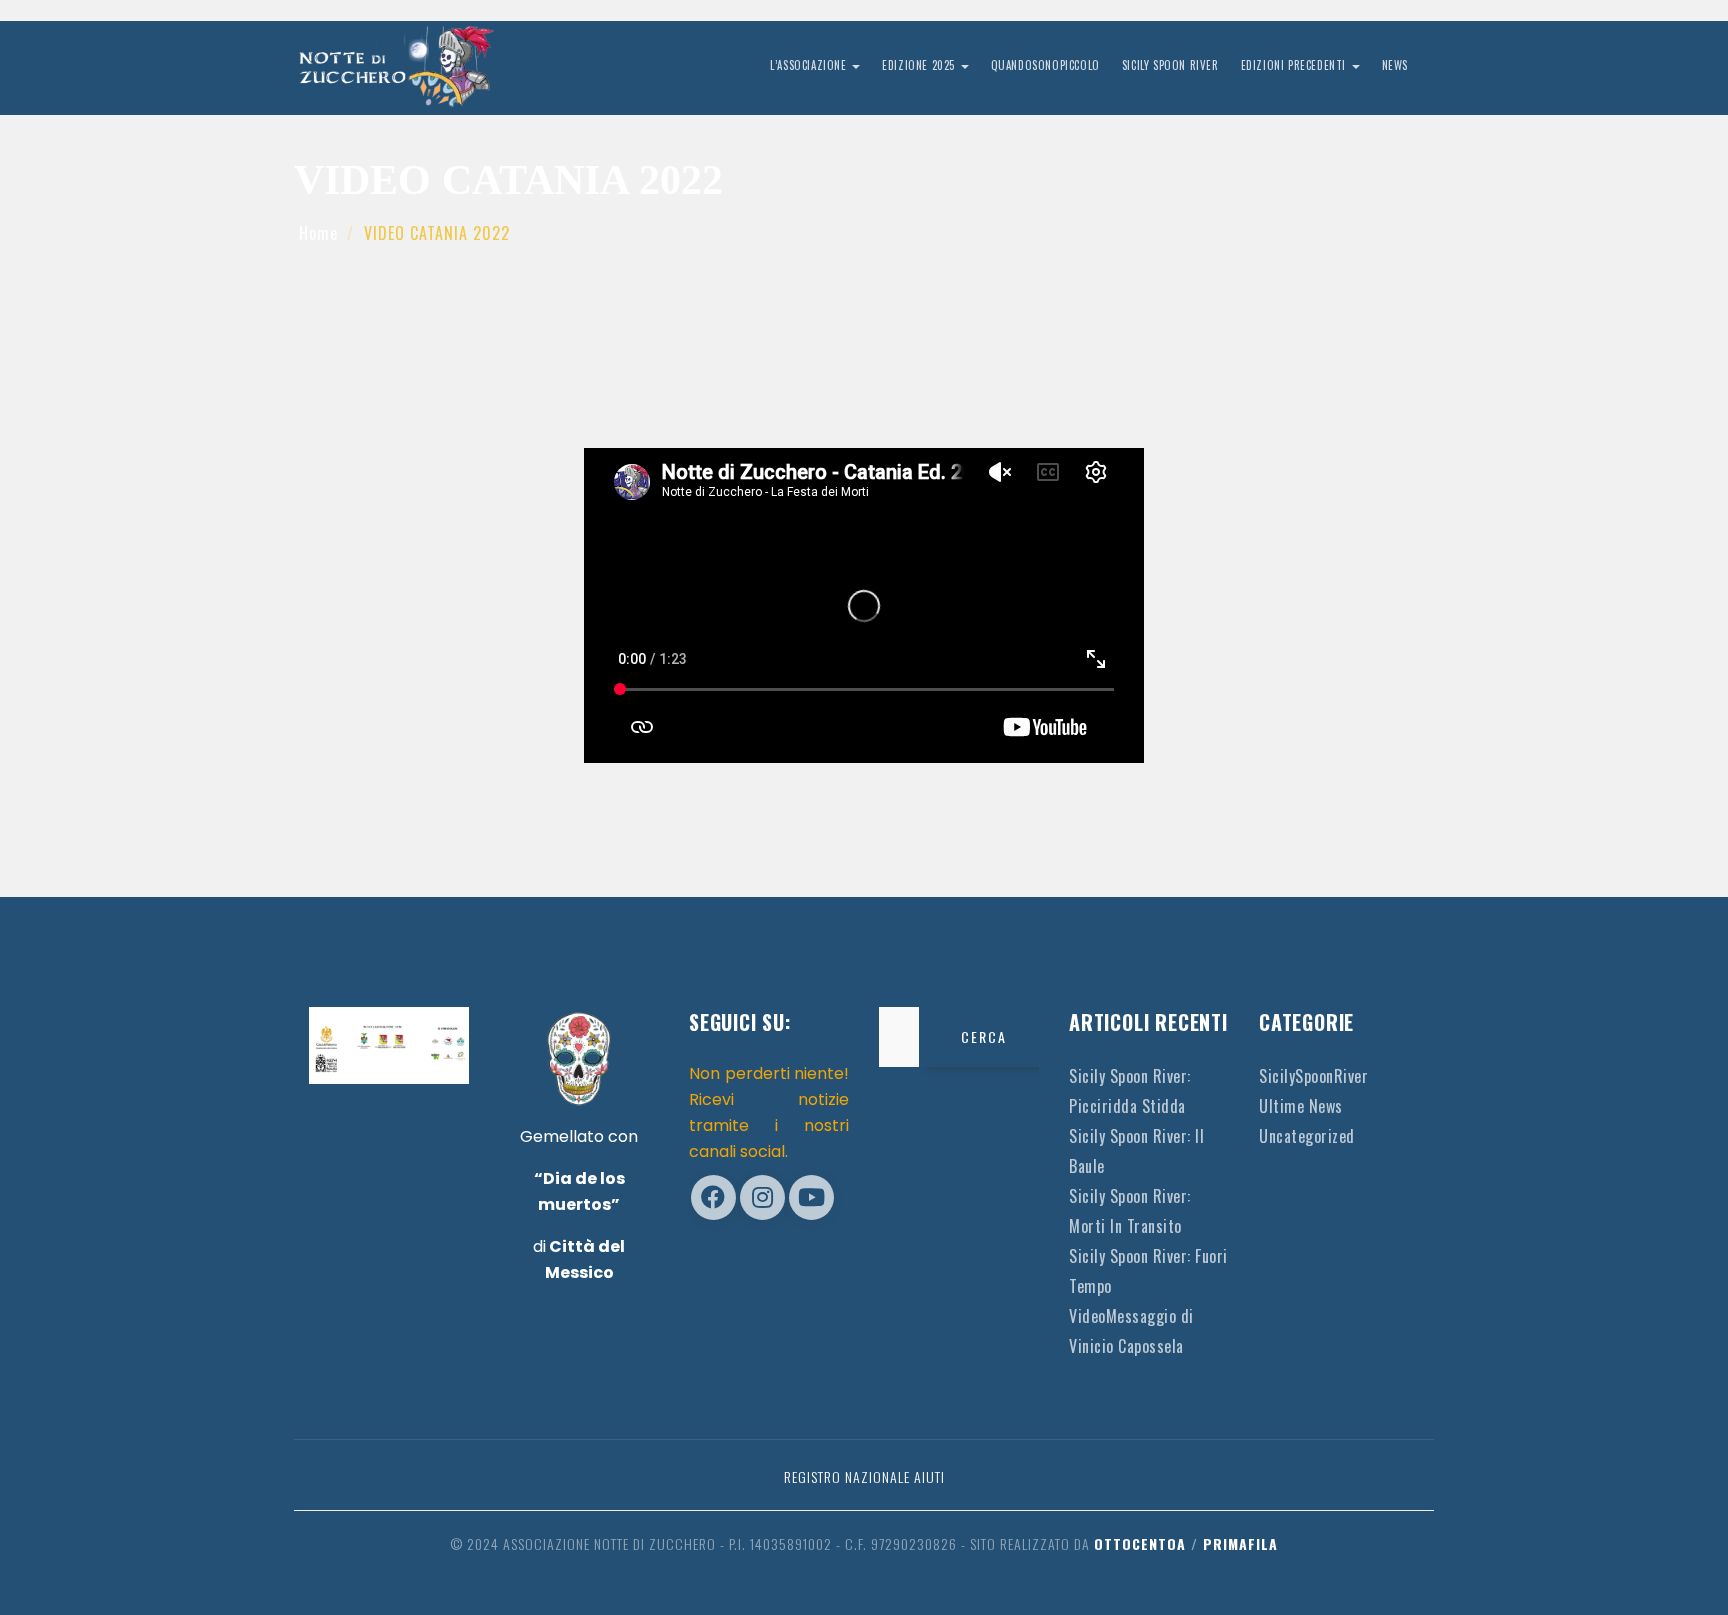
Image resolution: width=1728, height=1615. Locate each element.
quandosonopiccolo (1045, 65)
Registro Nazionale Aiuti (864, 1476)
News (1395, 65)
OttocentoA (1140, 1543)
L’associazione (810, 65)
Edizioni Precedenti (1295, 65)
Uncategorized (1307, 1136)
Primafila (1240, 1543)
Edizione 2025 (920, 65)
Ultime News (1301, 1106)
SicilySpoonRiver (1313, 1076)
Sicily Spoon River (1170, 65)
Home (318, 233)
